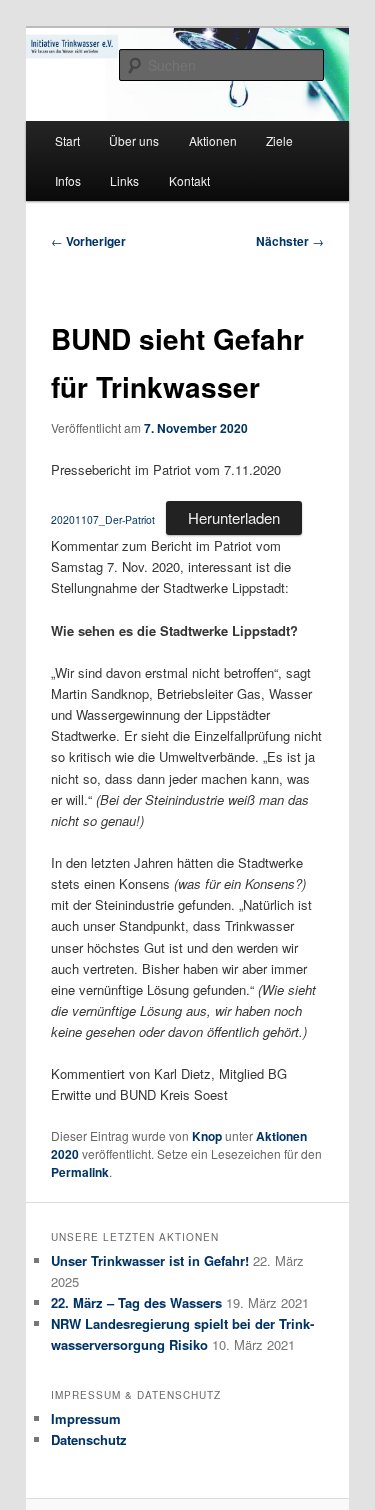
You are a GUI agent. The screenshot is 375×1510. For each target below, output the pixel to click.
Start (67, 140)
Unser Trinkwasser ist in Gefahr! (150, 1260)
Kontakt (189, 180)
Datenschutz (89, 1439)
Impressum (86, 1418)
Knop (207, 1136)
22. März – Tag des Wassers (136, 1302)
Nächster (290, 241)
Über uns (134, 140)
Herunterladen (234, 517)
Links (124, 180)
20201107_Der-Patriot (103, 519)
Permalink (80, 1172)
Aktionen (213, 140)
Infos (68, 180)
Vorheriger (88, 241)
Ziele (279, 140)
